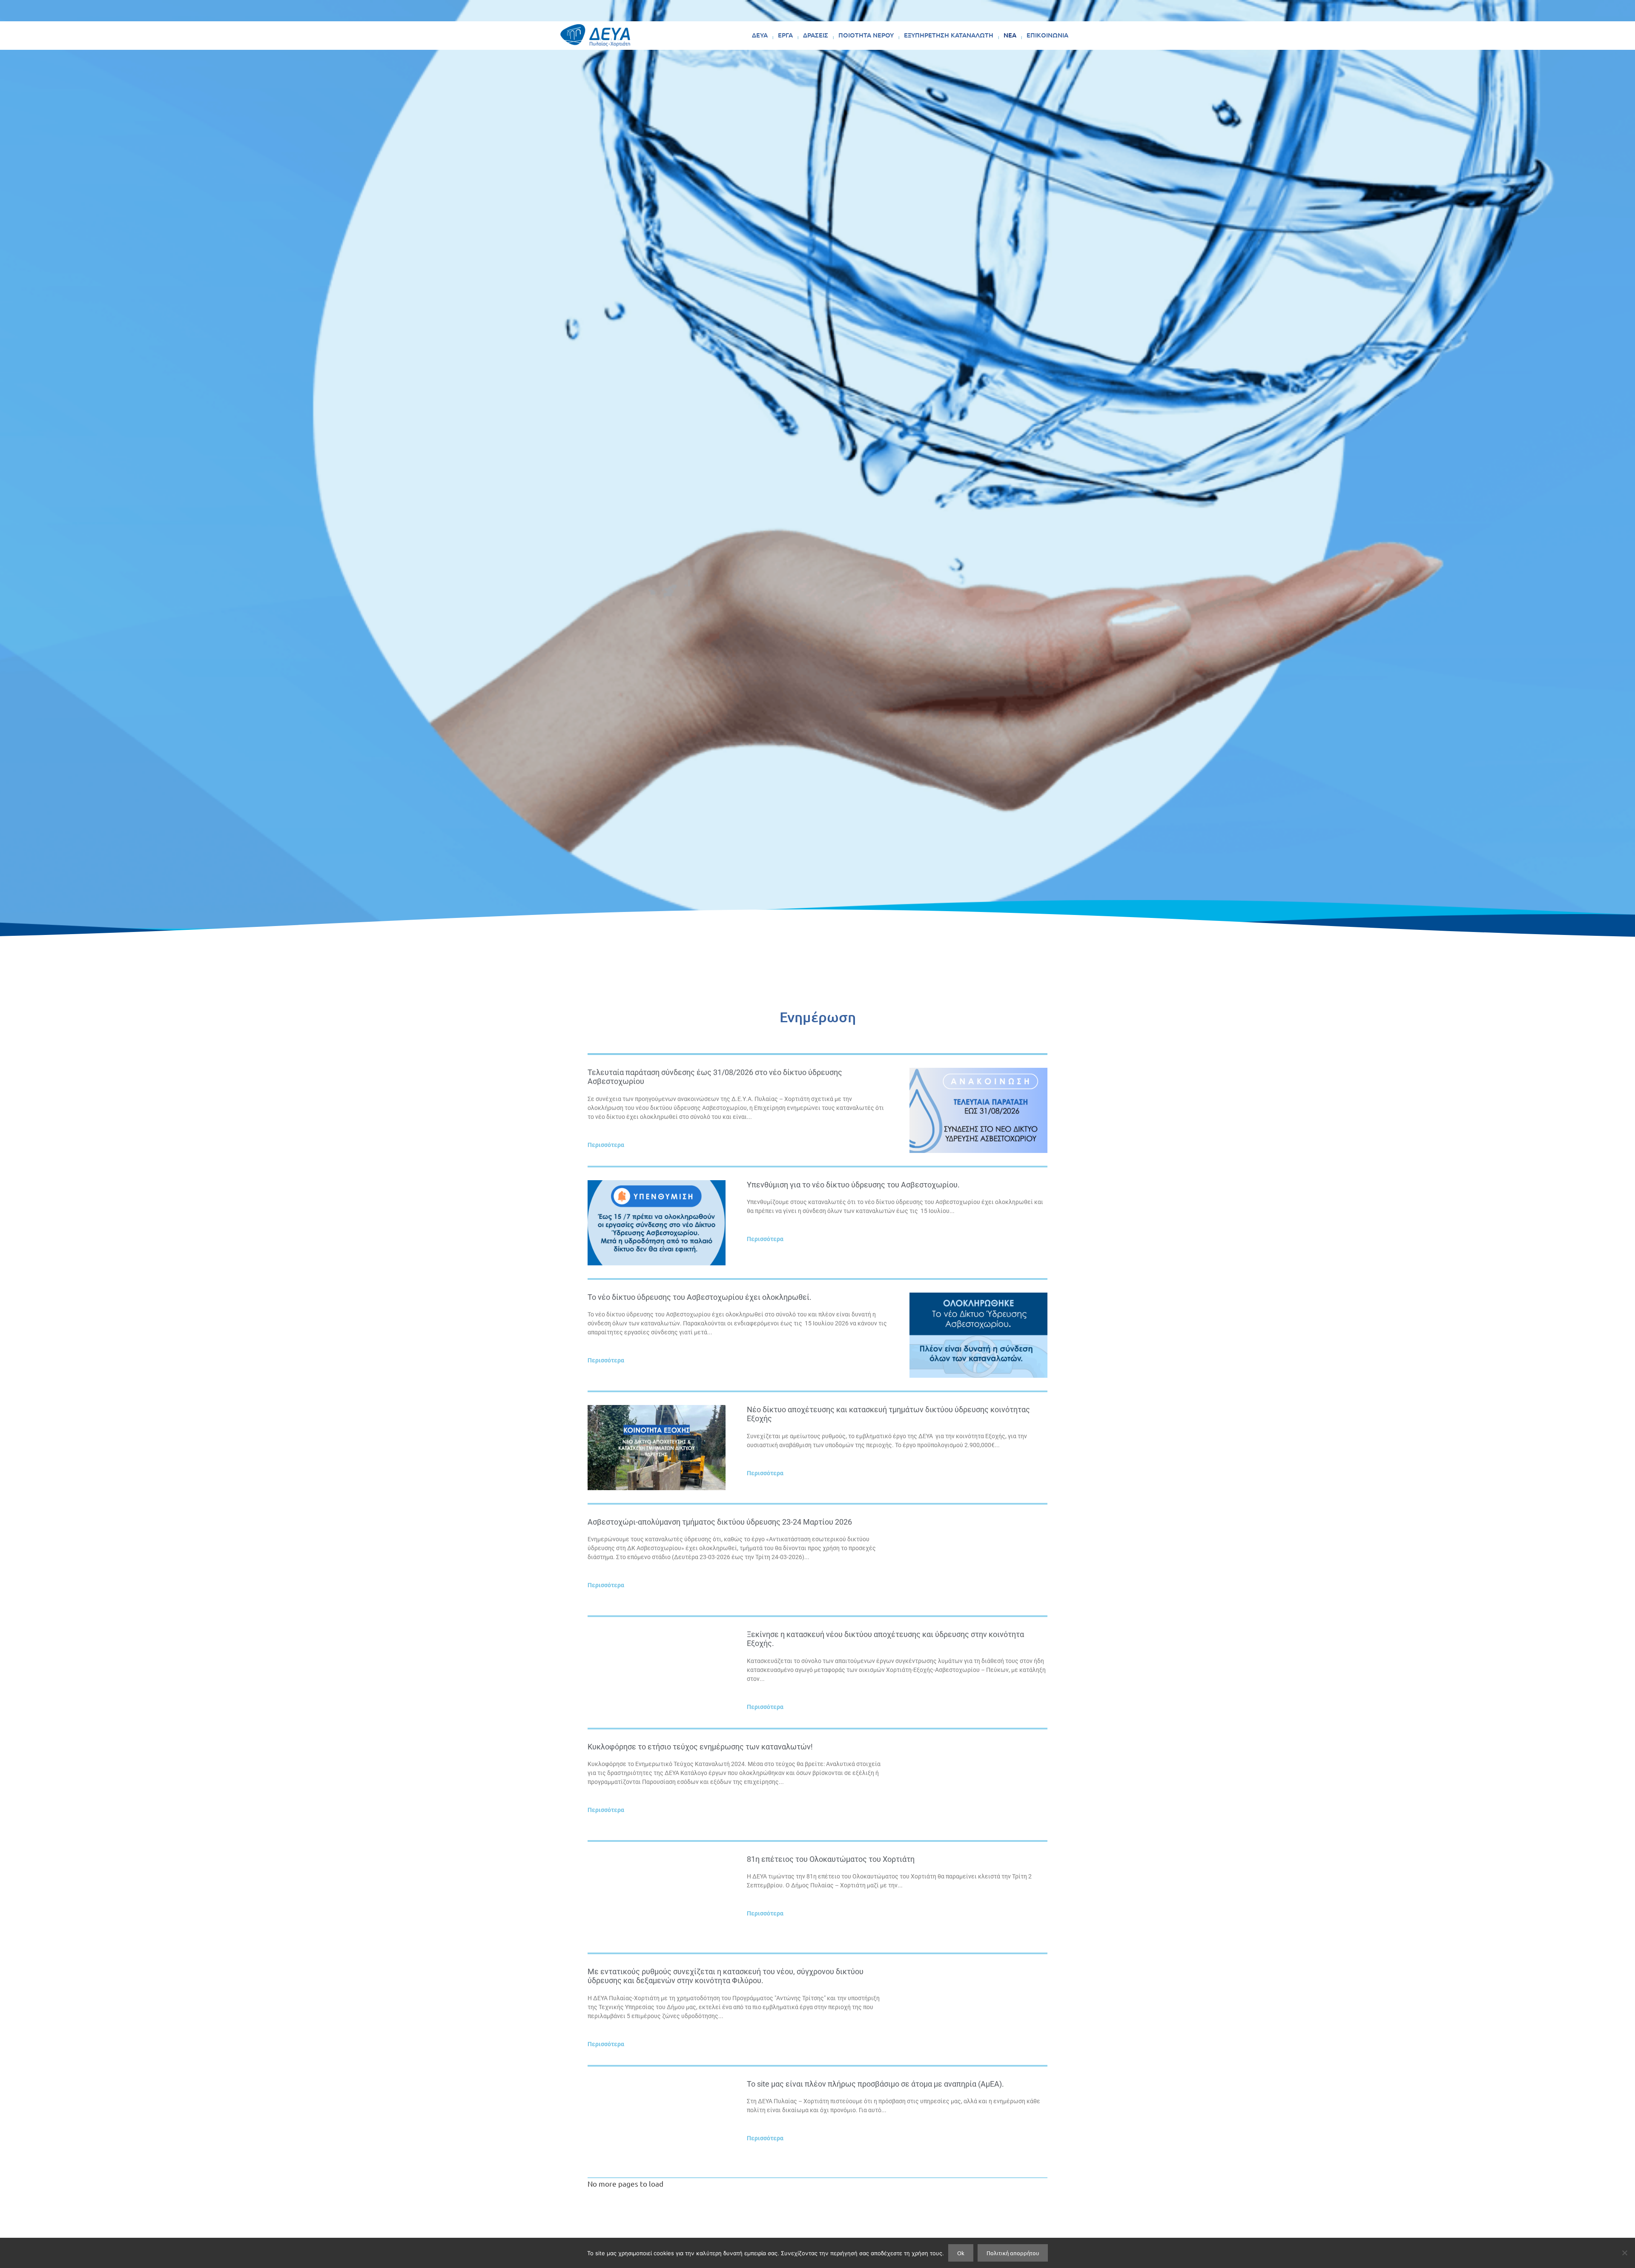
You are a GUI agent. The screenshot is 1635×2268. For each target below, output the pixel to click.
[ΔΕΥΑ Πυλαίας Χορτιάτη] (595, 35)
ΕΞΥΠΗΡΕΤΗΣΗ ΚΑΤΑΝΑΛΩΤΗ (949, 35)
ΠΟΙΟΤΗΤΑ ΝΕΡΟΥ (866, 35)
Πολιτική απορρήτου (1013, 2253)
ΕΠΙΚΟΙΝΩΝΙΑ (1047, 35)
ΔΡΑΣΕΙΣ (816, 35)
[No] (1624, 2253)
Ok (961, 2253)
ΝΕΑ (1010, 35)
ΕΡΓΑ (785, 35)
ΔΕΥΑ (760, 35)
